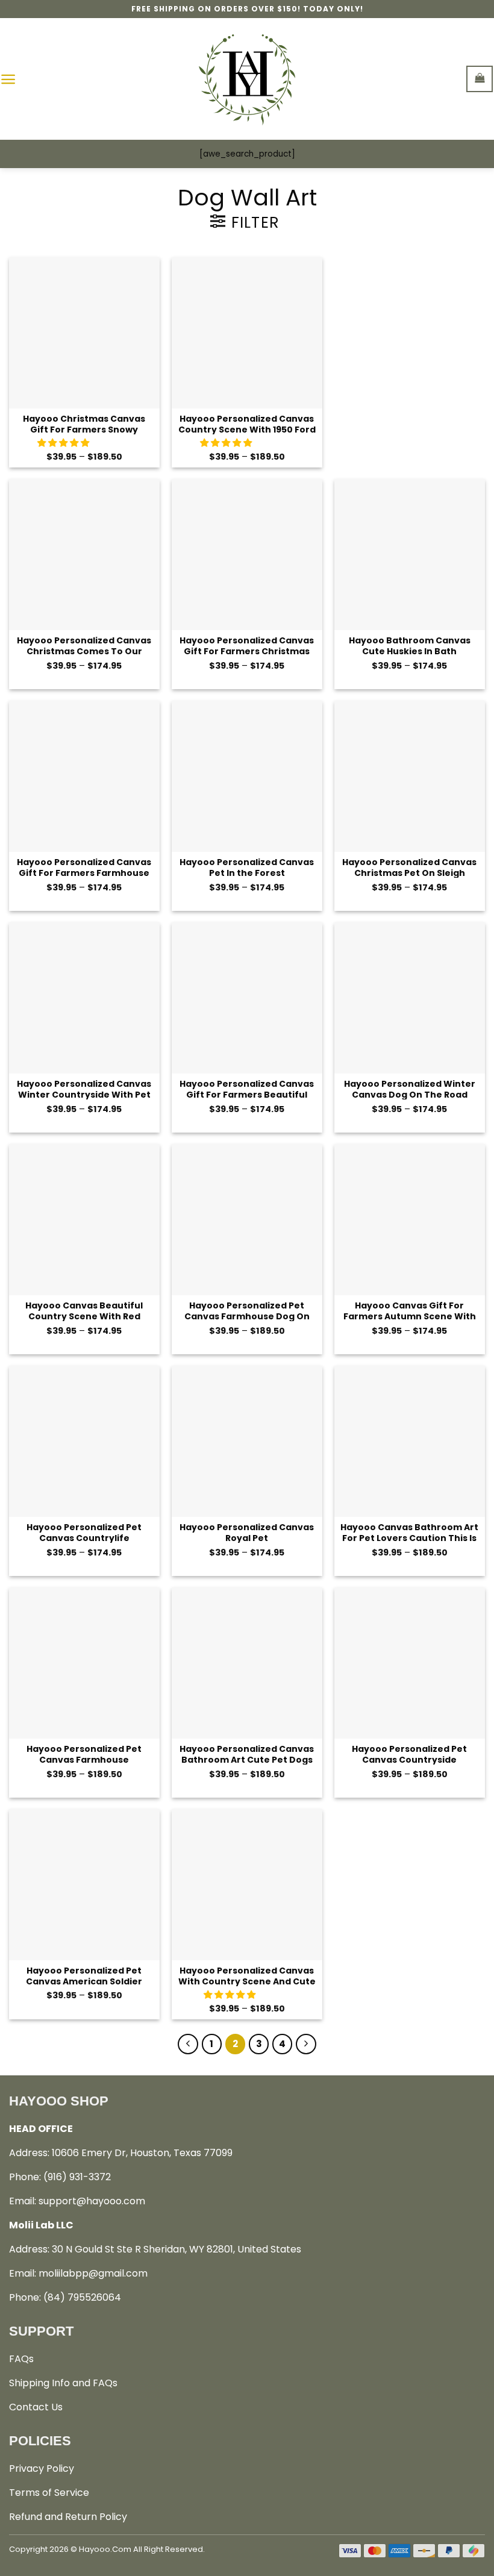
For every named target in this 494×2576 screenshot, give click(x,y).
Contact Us (36, 2407)
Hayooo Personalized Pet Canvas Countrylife (84, 1532)
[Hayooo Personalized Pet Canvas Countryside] (410, 1663)
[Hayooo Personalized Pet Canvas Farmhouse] (84, 1663)
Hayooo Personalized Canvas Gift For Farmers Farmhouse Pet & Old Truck (84, 867)
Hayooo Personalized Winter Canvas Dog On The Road (410, 1089)
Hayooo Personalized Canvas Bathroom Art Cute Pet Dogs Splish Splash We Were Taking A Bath (247, 1754)
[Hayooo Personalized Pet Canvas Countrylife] (84, 1441)
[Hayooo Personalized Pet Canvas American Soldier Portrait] (84, 1884)
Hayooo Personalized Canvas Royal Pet (247, 1532)
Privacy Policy (42, 2468)
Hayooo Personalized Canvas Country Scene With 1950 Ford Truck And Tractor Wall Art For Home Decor (247, 424)
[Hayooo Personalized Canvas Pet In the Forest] (247, 776)
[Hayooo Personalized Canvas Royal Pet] (247, 1441)
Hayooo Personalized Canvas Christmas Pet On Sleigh (409, 867)
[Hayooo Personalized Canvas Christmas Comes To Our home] (84, 554)
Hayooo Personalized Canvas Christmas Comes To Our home (84, 646)
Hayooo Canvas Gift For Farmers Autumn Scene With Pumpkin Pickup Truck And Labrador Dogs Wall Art (410, 1311)
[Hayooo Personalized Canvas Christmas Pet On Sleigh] (410, 776)
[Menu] (8, 79)
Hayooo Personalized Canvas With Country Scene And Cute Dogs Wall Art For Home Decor (247, 1976)
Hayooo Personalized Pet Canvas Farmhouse (84, 1754)
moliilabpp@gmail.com (93, 2273)
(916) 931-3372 (77, 2177)
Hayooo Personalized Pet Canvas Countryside (409, 1754)
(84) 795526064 (82, 2297)
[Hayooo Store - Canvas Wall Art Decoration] (247, 79)
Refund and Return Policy (68, 2517)
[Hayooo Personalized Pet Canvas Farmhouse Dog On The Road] (247, 1219)
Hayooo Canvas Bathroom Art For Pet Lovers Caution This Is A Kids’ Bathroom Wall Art (409, 1532)
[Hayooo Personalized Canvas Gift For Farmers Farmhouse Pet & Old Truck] (84, 776)
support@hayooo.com (92, 2201)
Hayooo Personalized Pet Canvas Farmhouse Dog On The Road (247, 1311)
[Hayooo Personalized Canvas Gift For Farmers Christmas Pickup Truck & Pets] (247, 554)
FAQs (21, 2359)
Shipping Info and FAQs (63, 2383)
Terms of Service (49, 2493)
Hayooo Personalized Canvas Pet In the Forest (247, 867)
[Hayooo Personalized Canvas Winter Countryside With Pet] (84, 998)
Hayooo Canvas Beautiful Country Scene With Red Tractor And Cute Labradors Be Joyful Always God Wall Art (84, 1311)
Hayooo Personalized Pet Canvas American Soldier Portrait (84, 1976)
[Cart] (480, 79)
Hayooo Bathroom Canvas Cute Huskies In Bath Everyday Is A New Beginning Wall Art (409, 646)
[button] (64, 443)
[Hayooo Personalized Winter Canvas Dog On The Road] (410, 998)
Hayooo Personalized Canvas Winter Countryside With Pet (84, 1089)
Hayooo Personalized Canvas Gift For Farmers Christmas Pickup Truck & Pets (247, 646)
